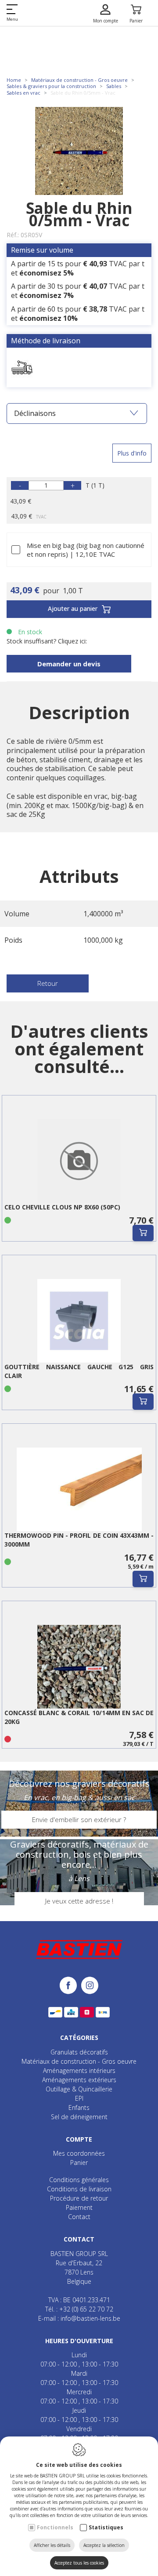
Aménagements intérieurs (79, 2071)
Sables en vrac (23, 93)
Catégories (79, 2038)
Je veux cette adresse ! (79, 1901)
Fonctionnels (55, 2527)
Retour (48, 983)
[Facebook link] (70, 1986)
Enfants (79, 2107)
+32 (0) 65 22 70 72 (86, 2309)
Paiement (79, 2207)
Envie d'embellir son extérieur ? (79, 1819)
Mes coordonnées (79, 2153)
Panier (79, 2163)
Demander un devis (69, 664)
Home (14, 80)
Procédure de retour (79, 2198)
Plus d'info (132, 453)
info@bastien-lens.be (90, 2318)
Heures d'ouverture (79, 2341)
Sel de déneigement (79, 2117)
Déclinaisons (35, 413)
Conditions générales (79, 2180)
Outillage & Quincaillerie (79, 2089)
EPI (79, 2098)
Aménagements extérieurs (79, 2080)
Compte (79, 2139)
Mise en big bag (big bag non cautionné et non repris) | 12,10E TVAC (86, 550)
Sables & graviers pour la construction (51, 86)
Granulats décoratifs (79, 2052)
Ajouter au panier (73, 608)
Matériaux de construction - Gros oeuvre (79, 80)
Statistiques (106, 2527)
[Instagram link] (90, 1986)
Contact (79, 2217)
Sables (114, 86)
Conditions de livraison (79, 2189)
